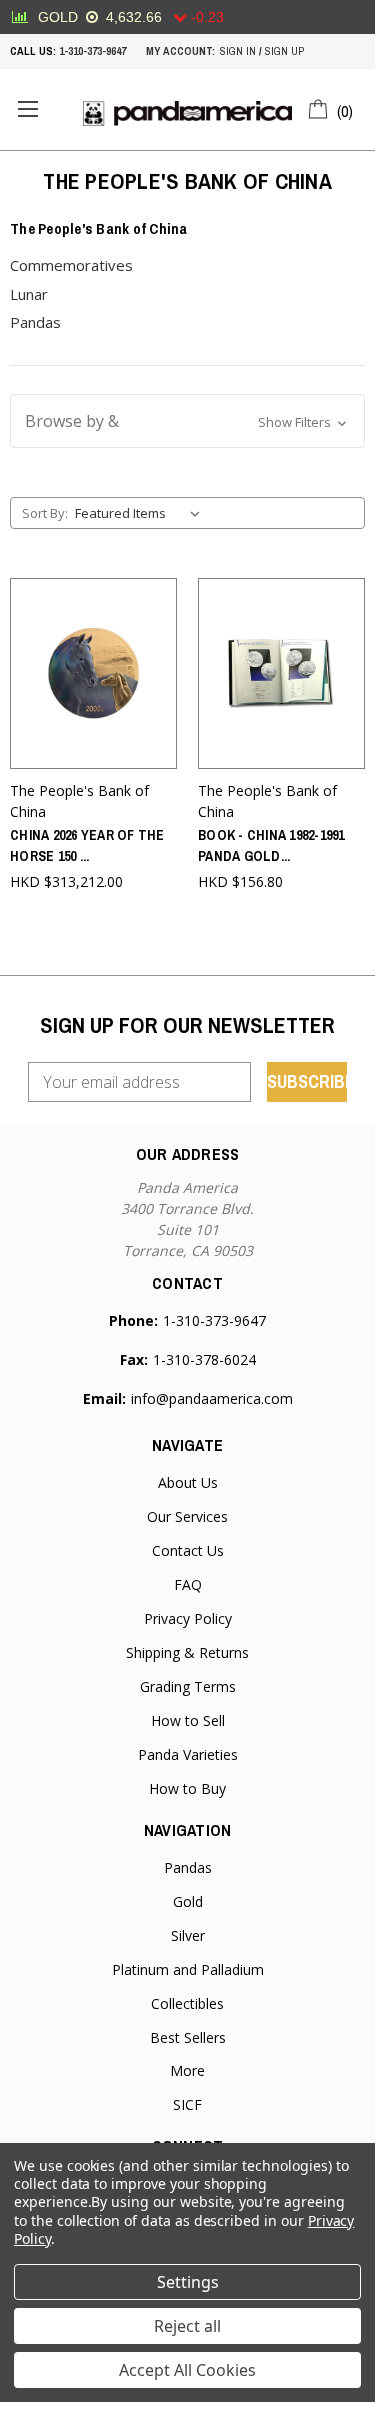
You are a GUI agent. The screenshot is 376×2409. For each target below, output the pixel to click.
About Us (188, 1482)
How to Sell (188, 1720)
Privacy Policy (188, 1618)
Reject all (187, 2326)
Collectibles (187, 2003)
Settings (188, 2282)
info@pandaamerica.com (212, 1398)
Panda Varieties (188, 1754)
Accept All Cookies (187, 2370)
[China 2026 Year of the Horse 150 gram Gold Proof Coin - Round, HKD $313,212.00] (93, 673)
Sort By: (45, 513)
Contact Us (188, 1550)
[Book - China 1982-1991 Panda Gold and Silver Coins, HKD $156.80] (281, 673)
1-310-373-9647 (92, 51)
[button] (187, 421)
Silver (188, 1935)
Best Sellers (188, 2037)
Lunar (29, 294)
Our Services (187, 1516)
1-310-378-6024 (204, 1359)
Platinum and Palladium (188, 1969)
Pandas (35, 322)
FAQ (188, 1584)
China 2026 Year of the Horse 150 (87, 845)
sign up (284, 51)
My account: (180, 51)
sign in (238, 51)
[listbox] (141, 513)
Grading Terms (188, 1686)
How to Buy (187, 1788)
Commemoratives (71, 265)
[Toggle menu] (27, 109)
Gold (188, 1901)
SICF (187, 2104)
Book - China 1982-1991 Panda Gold (271, 845)
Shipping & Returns (187, 1652)
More (187, 2070)
